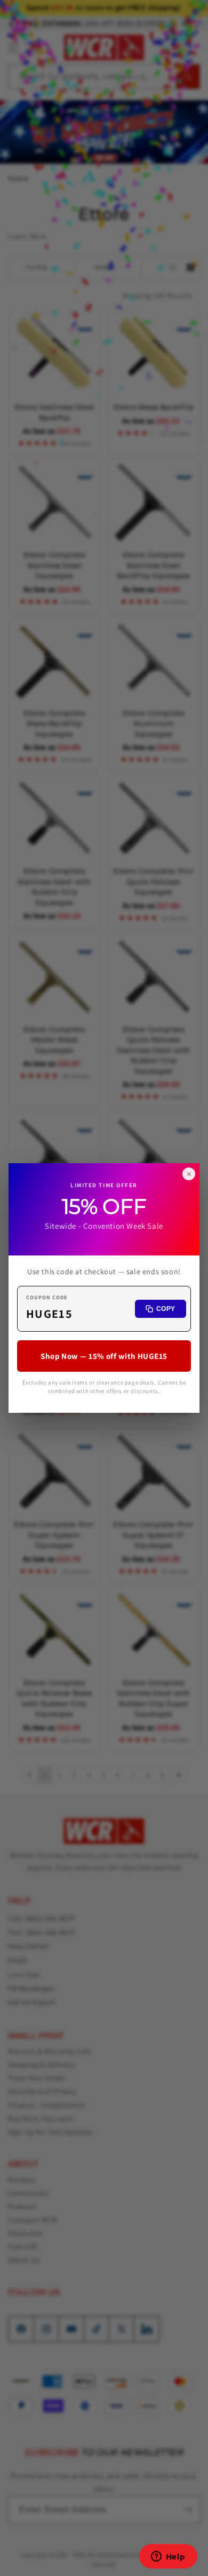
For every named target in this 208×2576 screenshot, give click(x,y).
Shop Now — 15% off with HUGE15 (104, 1356)
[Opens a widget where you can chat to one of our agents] (168, 2557)
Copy (166, 1309)
